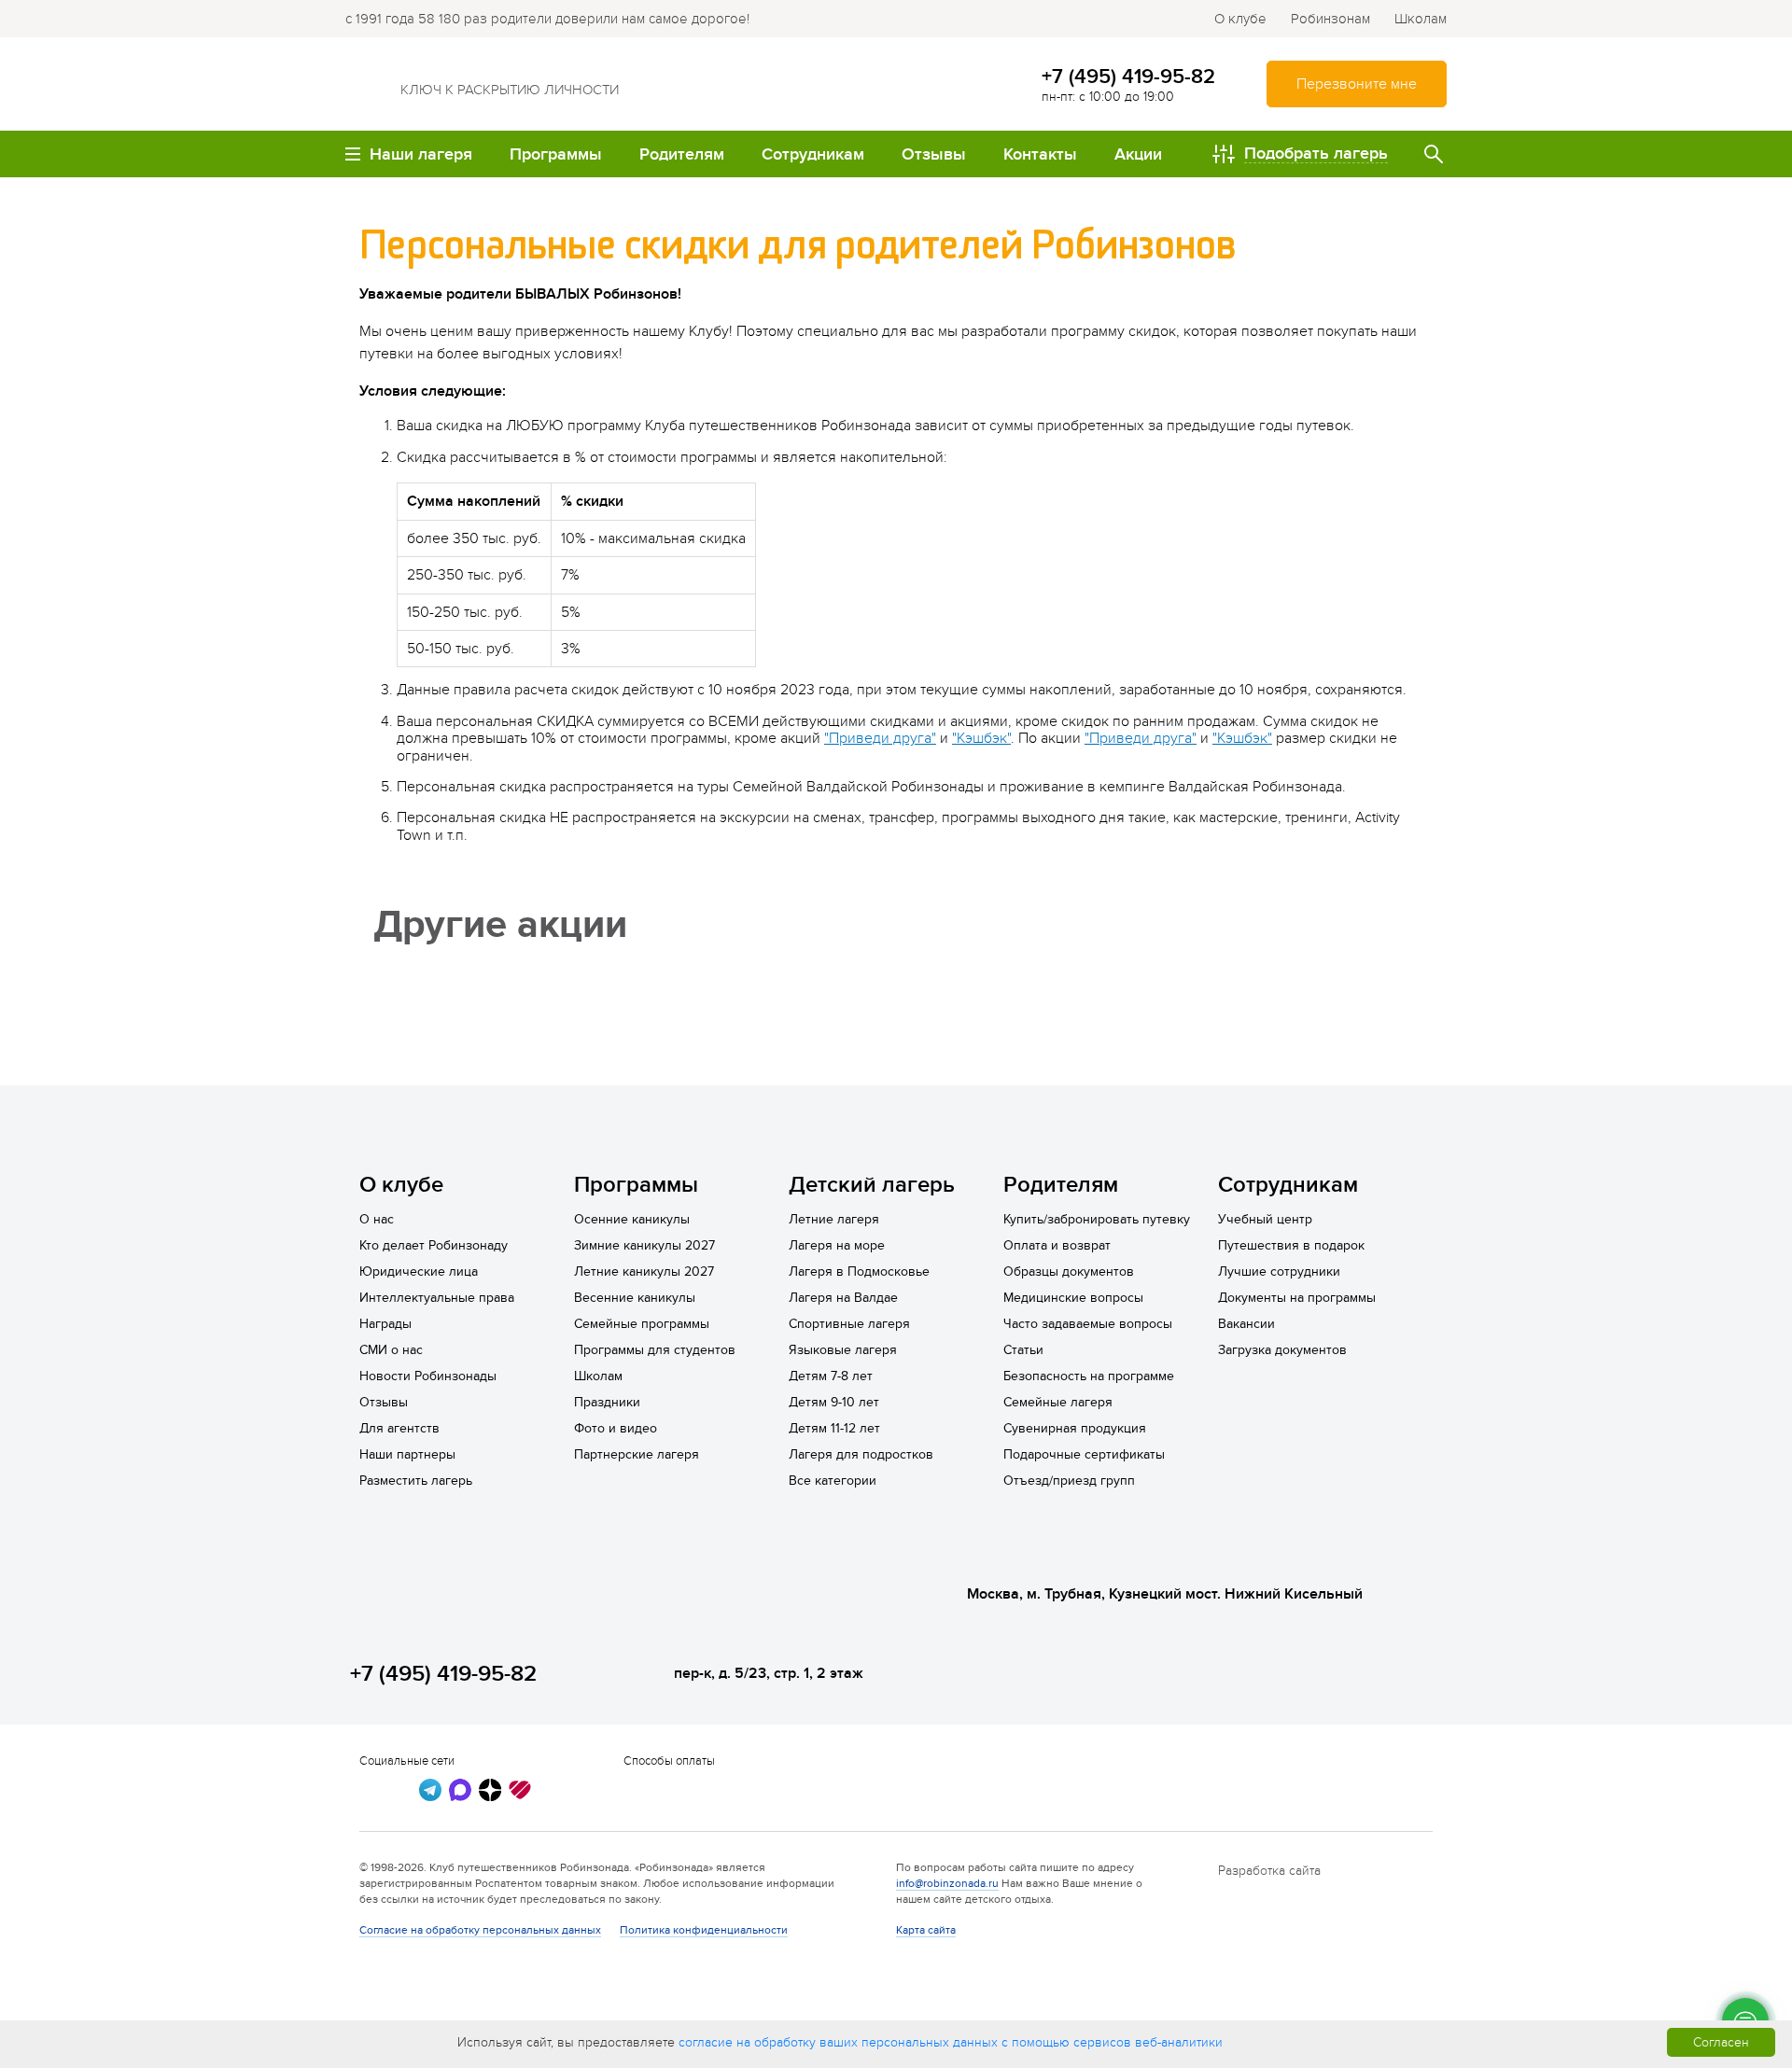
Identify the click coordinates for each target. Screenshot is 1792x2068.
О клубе (1240, 19)
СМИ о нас (391, 1350)
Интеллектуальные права (437, 1298)
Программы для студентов (655, 1350)
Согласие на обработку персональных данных (480, 1930)
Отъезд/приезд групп (1069, 1481)
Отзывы (384, 1402)
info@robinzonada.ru (947, 1883)
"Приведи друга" (880, 738)
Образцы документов (1069, 1272)
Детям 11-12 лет (834, 1428)
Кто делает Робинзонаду (434, 1245)
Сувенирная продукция (1075, 1428)
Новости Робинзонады (428, 1376)
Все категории (833, 1481)
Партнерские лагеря (637, 1454)
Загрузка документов (1282, 1350)
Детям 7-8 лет (831, 1376)
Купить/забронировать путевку (1097, 1219)
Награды (385, 1324)
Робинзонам (1330, 19)
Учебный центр (1265, 1219)
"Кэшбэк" (981, 738)
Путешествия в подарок (1291, 1245)
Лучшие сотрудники (1279, 1272)
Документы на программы (1297, 1298)
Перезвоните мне (1357, 84)
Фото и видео (616, 1428)
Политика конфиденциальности (704, 1930)
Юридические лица (419, 1272)
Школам (1421, 19)
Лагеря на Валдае (843, 1298)
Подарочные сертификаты (1084, 1454)
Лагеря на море (837, 1245)
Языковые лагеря (843, 1350)
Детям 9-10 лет (834, 1402)
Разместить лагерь (416, 1481)
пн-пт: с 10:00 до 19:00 (1108, 97)
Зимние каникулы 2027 (644, 1245)
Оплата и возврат (1057, 1245)
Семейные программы (642, 1324)
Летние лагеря (834, 1219)
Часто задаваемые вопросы (1088, 1324)
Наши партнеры (407, 1454)
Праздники (607, 1402)
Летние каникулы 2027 (644, 1272)
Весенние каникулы (635, 1298)
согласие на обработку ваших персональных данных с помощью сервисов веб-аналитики (951, 2042)
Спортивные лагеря (849, 1324)
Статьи (1023, 1350)
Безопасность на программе (1089, 1376)
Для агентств (399, 1428)
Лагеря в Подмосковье (859, 1272)
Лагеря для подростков (861, 1454)
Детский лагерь (872, 1185)
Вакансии (1246, 1324)
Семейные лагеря (1058, 1402)
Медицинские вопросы (1073, 1298)
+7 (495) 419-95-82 (1128, 77)
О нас (377, 1219)
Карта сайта (926, 1930)
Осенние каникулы (632, 1219)
